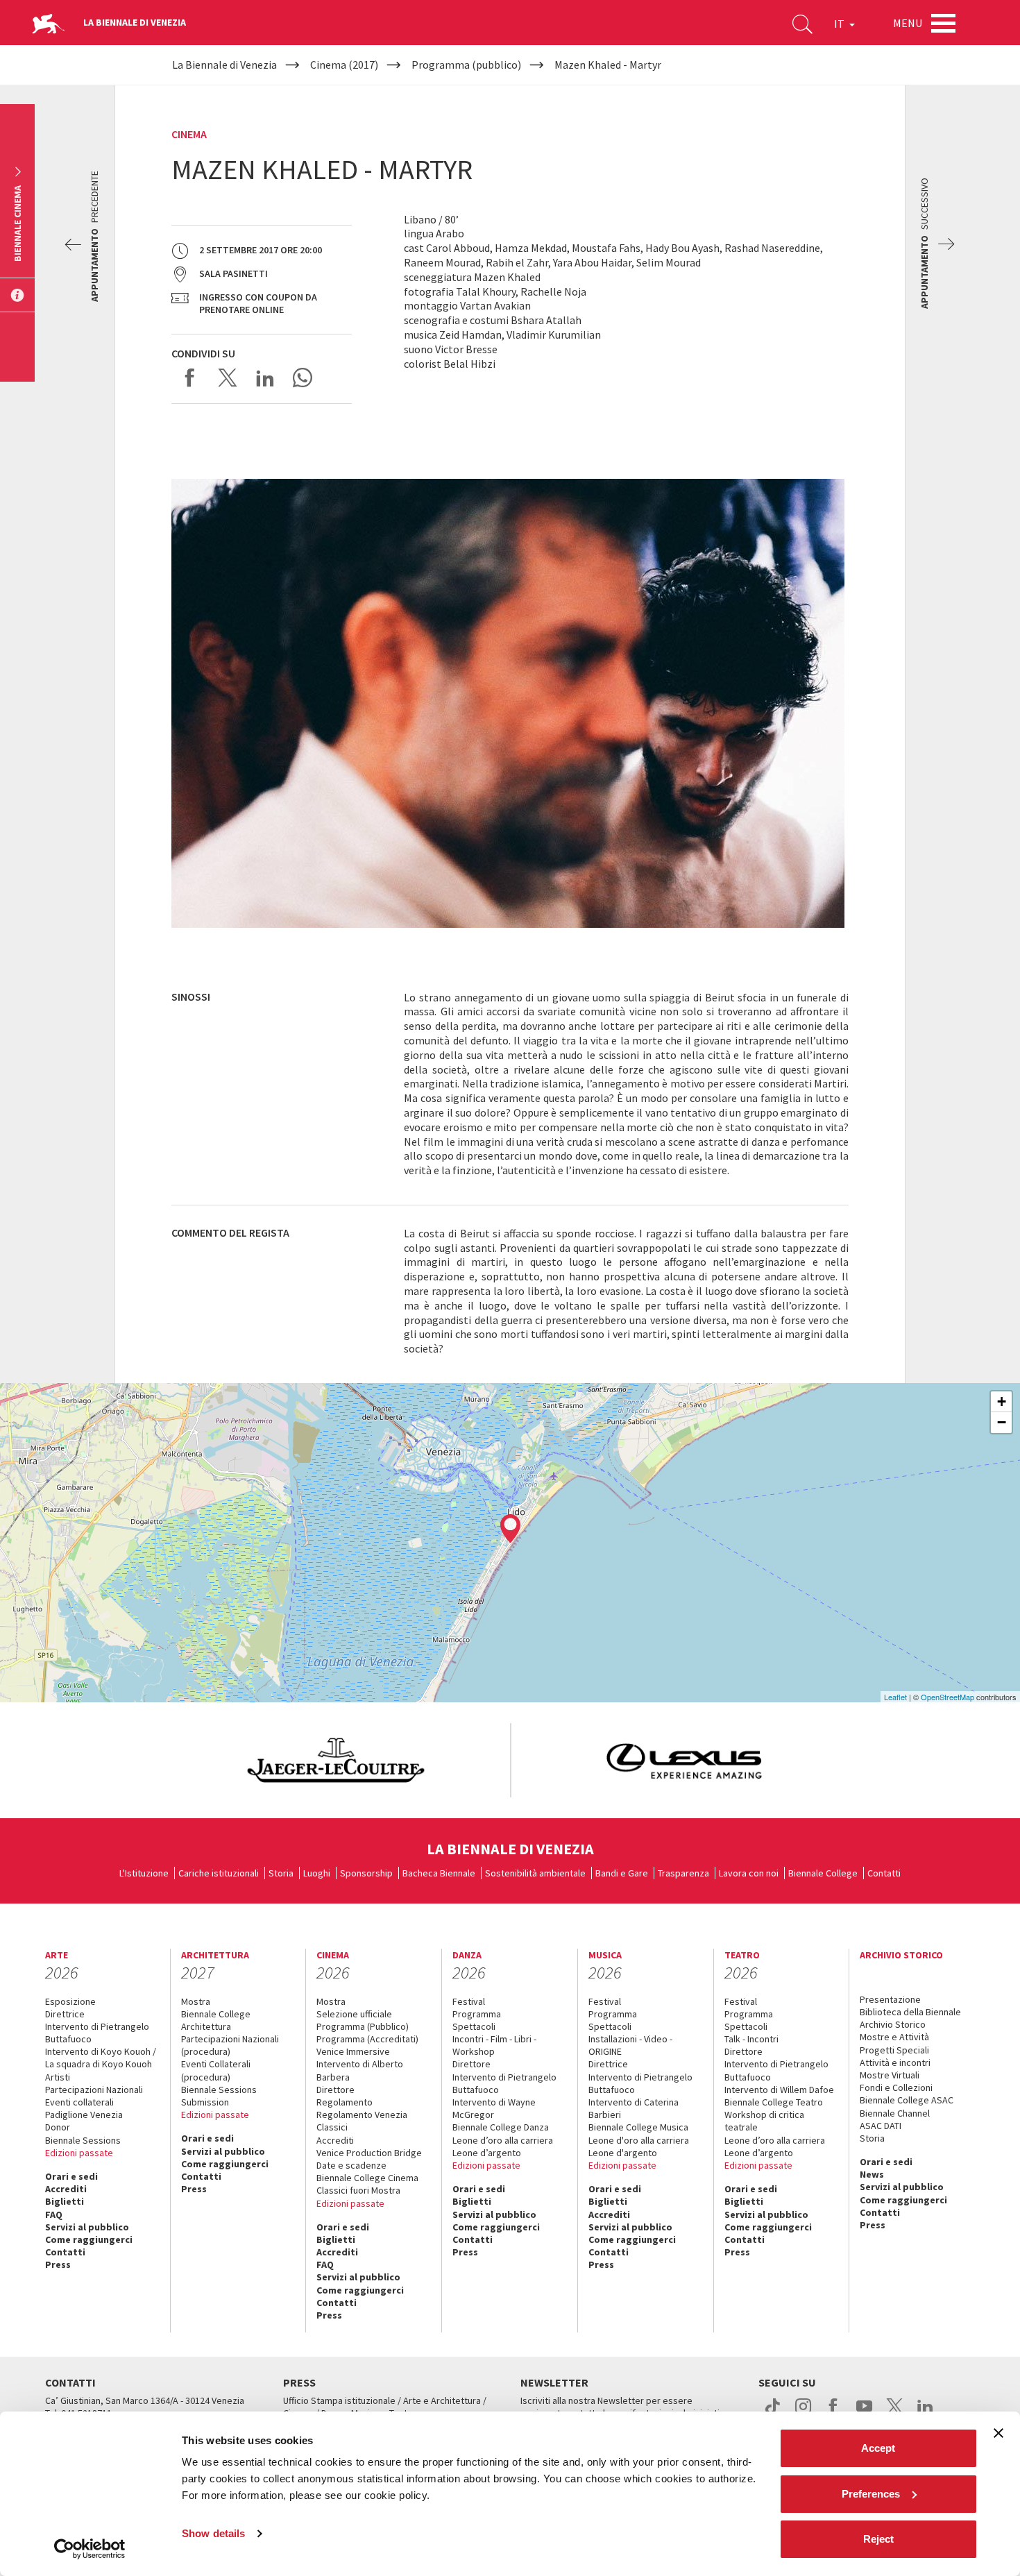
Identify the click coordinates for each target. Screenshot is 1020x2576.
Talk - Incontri (751, 2039)
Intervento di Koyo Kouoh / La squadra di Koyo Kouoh (101, 2058)
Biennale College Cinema (367, 2178)
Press (58, 2264)
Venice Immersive (353, 2051)
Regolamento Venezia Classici (362, 2121)
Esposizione (70, 2001)
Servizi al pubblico (87, 2227)
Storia (281, 1873)
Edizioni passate (79, 2153)
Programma (477, 2014)
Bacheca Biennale (439, 1873)
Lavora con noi (749, 1873)
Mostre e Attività (894, 2037)
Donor (58, 2127)
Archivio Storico (893, 2024)
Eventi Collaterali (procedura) (216, 2070)
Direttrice (65, 2014)
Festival (469, 2001)
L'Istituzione (144, 1873)
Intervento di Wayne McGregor (494, 2108)
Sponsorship (366, 1873)
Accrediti (66, 2189)
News (872, 2174)
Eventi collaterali (79, 2102)
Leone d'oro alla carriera (639, 2140)
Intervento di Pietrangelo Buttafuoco (97, 2033)
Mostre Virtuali (890, 2075)
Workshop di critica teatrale (764, 2121)
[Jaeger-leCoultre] (336, 1760)
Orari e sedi (71, 2176)
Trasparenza (683, 1873)
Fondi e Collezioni (896, 2087)
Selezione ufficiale (354, 2014)
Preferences (871, 2494)
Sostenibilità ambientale (535, 1873)
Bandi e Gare (622, 1873)
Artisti (58, 2077)
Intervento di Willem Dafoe (779, 2090)
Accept (878, 2448)
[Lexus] (685, 1760)
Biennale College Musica (638, 2127)
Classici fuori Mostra (358, 2190)
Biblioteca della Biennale (910, 2012)
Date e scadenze (351, 2165)
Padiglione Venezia (84, 2115)
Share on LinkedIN (265, 378)
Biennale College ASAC (907, 2100)
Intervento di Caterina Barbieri (634, 2108)
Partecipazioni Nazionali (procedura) (230, 2045)
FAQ (54, 2214)
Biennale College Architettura (216, 2020)
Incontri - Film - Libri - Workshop (494, 2045)
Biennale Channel (895, 2113)
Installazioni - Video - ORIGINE (630, 2045)
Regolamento (345, 2102)
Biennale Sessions (83, 2140)
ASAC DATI (881, 2126)
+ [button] (1002, 1401)
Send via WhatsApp (303, 378)
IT (840, 24)
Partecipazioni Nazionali (94, 2090)
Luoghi (317, 1873)
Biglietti (65, 2201)
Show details (213, 2533)
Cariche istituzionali (219, 1873)
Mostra (196, 2001)
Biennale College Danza (501, 2127)
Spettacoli (474, 2026)
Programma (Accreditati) (367, 2039)
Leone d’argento (487, 2153)
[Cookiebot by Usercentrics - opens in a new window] (90, 2549)
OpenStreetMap (947, 1697)
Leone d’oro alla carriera (503, 2140)
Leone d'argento (623, 2153)
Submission (205, 2102)
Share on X (228, 378)
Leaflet (895, 1697)
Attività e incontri (895, 2062)
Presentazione (890, 1999)
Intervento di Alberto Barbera (360, 2070)
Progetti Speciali (894, 2050)
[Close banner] (998, 2433)
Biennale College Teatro (774, 2102)
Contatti (884, 1873)
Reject (878, 2539)
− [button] (1002, 1422)
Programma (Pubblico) (363, 2026)
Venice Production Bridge (369, 2153)
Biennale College (823, 1873)
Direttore (335, 2090)
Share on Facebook (190, 378)
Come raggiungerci (89, 2239)
